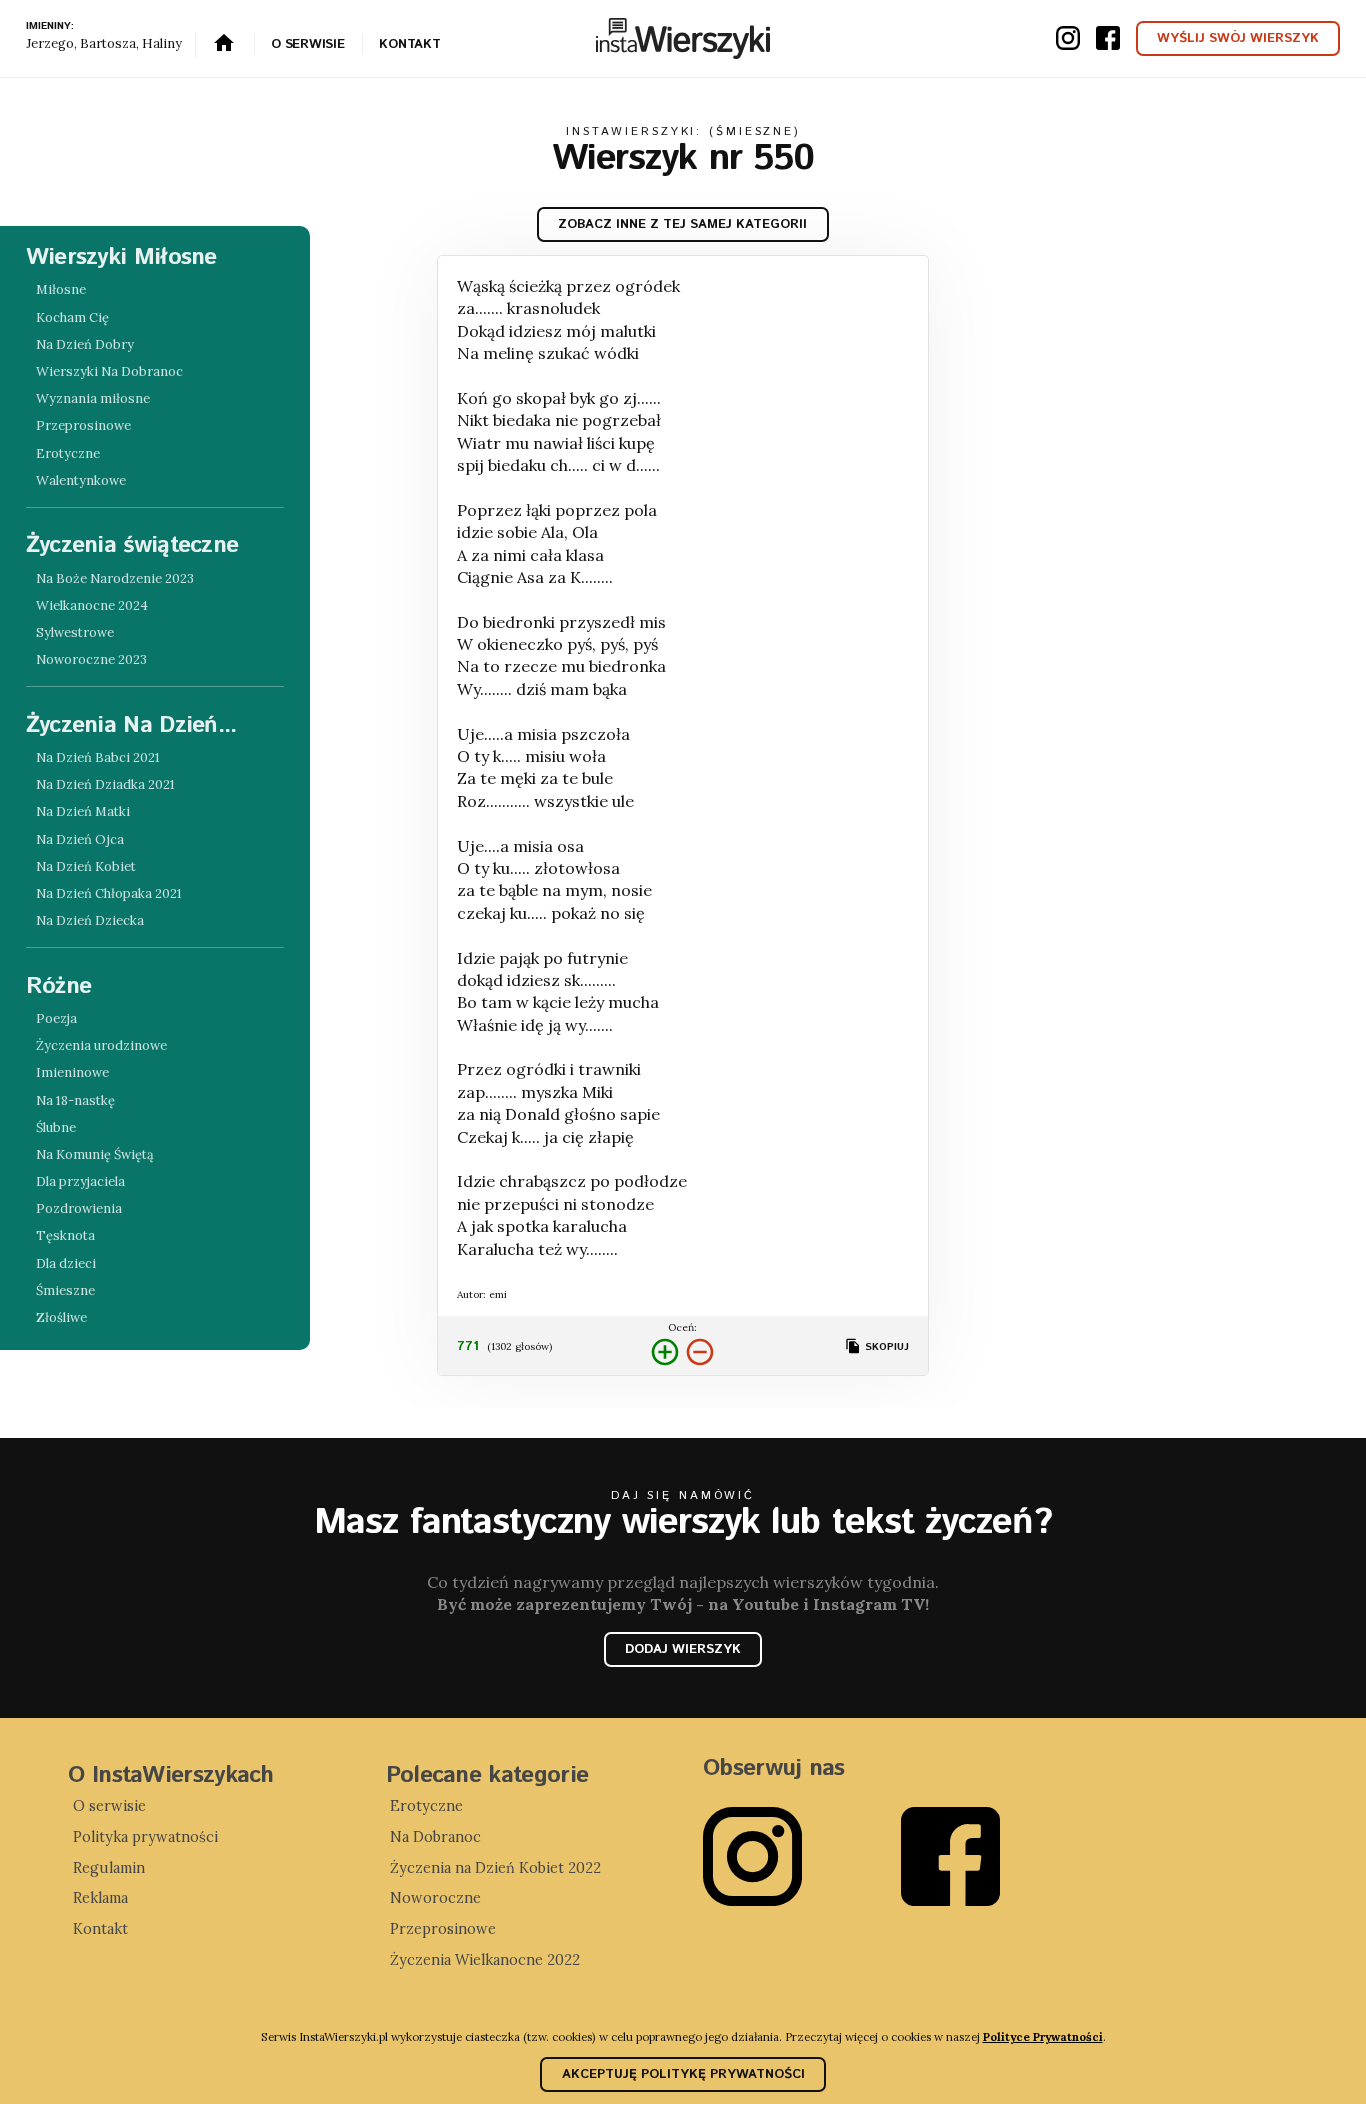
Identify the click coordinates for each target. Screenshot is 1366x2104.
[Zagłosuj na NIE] (700, 1353)
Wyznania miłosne (93, 398)
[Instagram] (802, 1856)
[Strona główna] (225, 45)
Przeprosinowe (83, 425)
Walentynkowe (81, 480)
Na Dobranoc (435, 1837)
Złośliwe (61, 1317)
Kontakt (409, 45)
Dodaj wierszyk (683, 1649)
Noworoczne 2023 (91, 659)
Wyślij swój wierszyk (1238, 38)
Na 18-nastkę (75, 1100)
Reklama (100, 1898)
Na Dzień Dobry (85, 344)
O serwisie (307, 45)
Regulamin (109, 1868)
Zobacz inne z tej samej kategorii (682, 224)
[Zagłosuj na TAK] (665, 1353)
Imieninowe (72, 1072)
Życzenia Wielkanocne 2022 (485, 1960)
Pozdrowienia (79, 1208)
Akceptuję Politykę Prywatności (683, 2074)
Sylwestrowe (75, 632)
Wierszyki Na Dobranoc (109, 371)
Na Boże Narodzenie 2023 (115, 578)
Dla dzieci (66, 1263)
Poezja (56, 1018)
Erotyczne (68, 453)
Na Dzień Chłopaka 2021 (109, 893)
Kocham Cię (72, 317)
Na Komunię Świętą (95, 1154)
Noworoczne (435, 1898)
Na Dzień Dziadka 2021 (105, 784)
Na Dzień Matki (83, 811)
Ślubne (56, 1127)
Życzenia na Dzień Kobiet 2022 (495, 1868)
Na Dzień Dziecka (90, 920)
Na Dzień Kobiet (86, 866)
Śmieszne (65, 1290)
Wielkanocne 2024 (92, 605)
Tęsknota (65, 1235)
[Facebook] (1000, 1856)
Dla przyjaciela (80, 1181)
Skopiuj (885, 1347)
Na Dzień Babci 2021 (98, 757)
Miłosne (61, 289)
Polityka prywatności (145, 1837)
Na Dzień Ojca (80, 839)
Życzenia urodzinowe (101, 1045)
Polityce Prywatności (1043, 2036)
